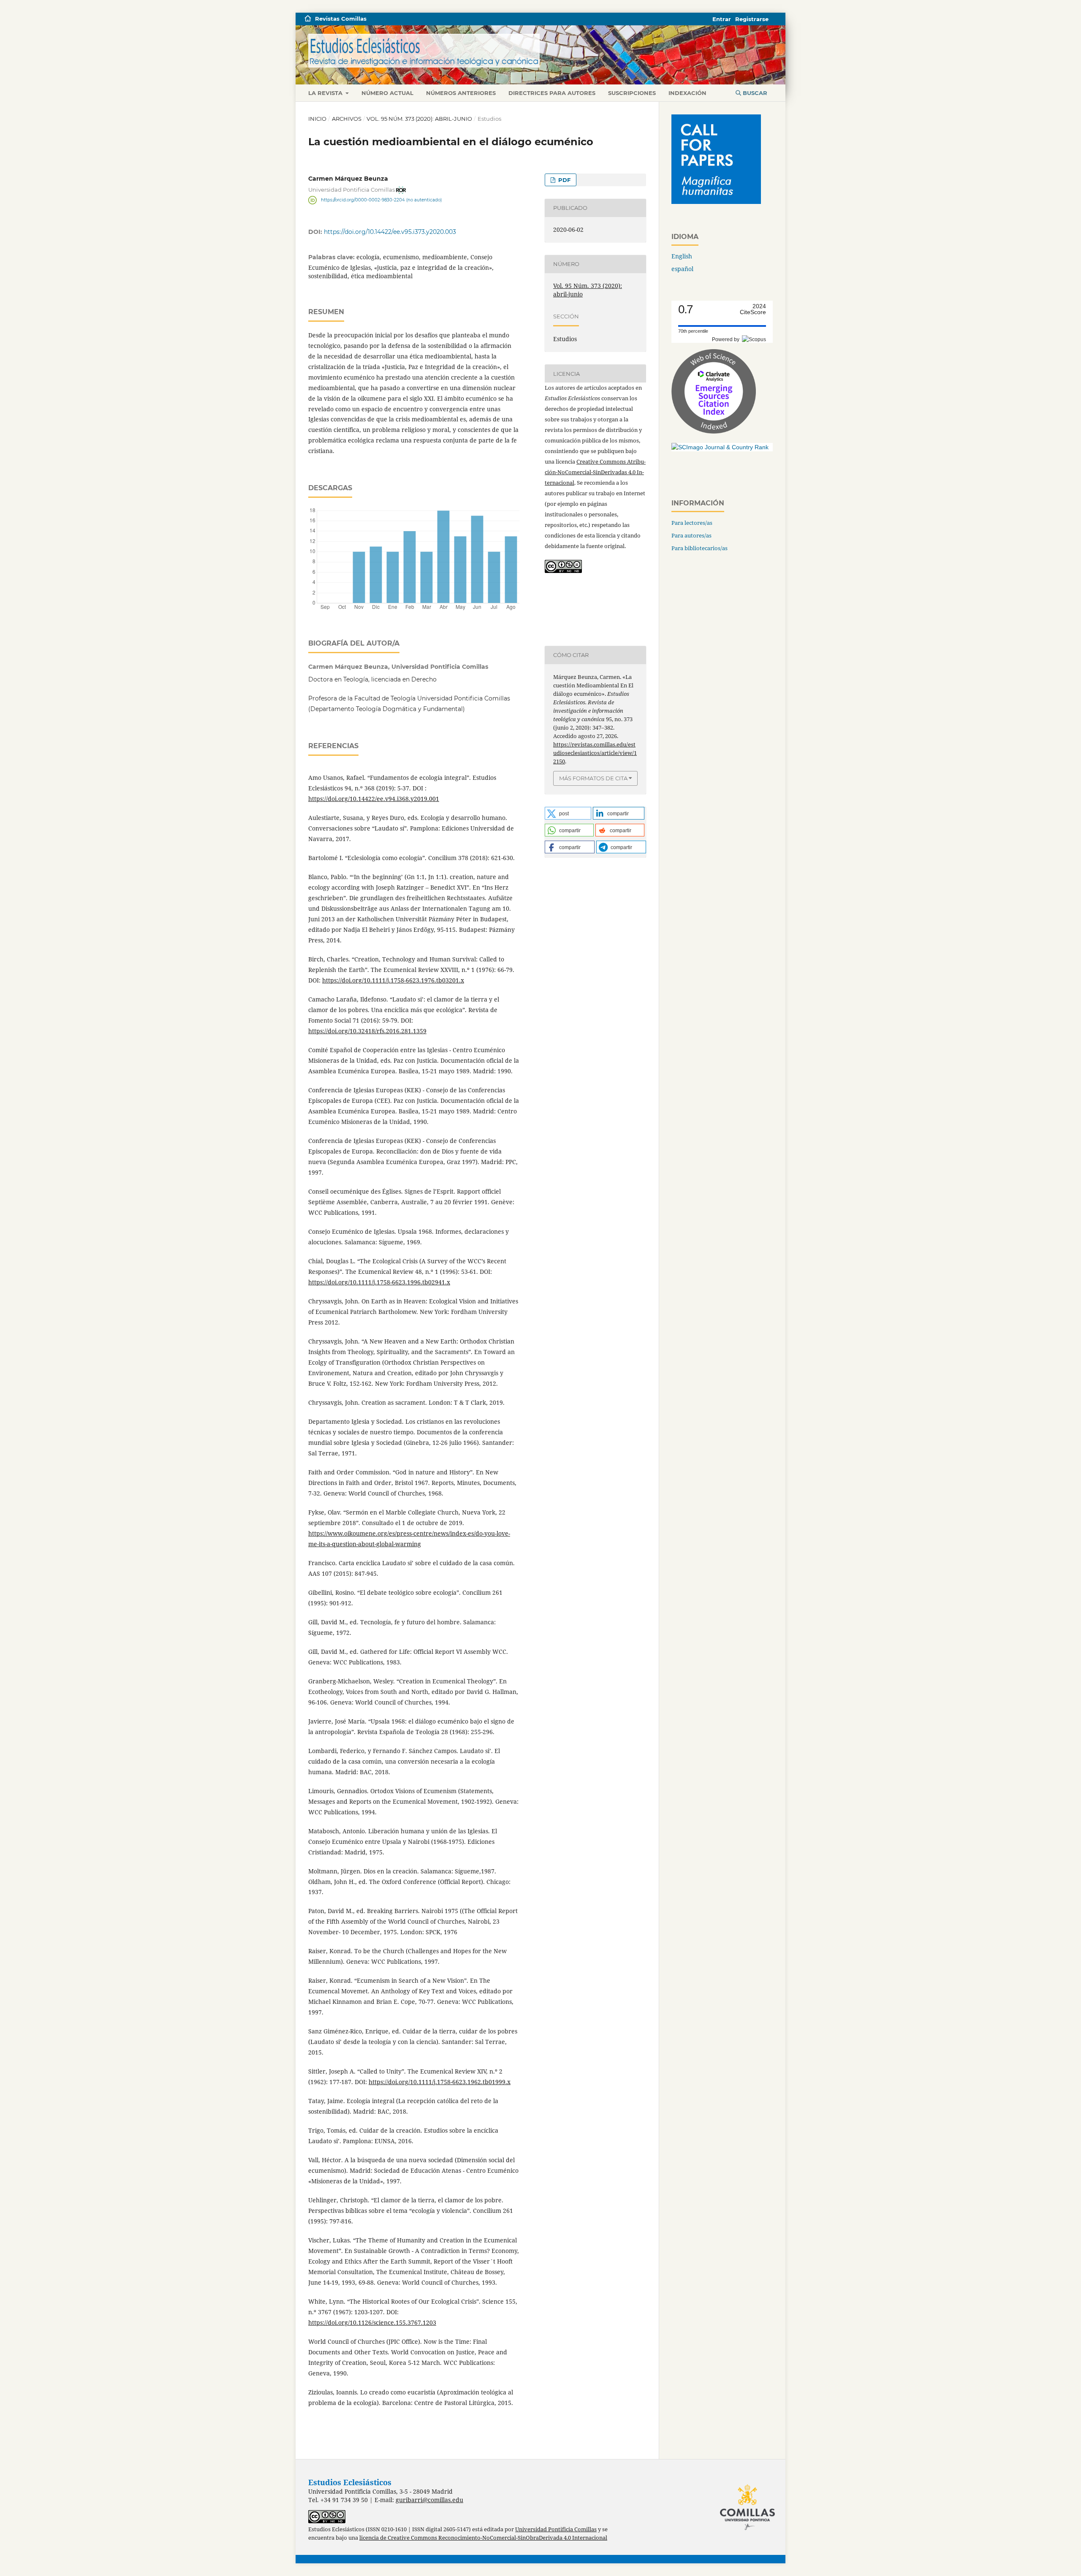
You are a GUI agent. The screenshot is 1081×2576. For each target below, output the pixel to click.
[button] (568, 813)
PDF (564, 180)
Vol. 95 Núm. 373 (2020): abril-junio (419, 119)
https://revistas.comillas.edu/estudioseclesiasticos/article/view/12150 (595, 753)
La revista (326, 93)
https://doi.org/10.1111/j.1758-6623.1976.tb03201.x (393, 980)
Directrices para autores (552, 93)
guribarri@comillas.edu (429, 2500)
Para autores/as (691, 535)
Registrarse (752, 19)
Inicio (317, 119)
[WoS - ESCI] (714, 431)
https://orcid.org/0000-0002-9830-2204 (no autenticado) (381, 200)
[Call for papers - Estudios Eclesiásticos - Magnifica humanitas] (716, 202)
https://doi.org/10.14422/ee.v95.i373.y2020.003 (390, 232)
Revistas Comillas (341, 19)
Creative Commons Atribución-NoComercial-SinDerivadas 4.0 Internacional (595, 472)
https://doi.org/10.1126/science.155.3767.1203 (372, 2322)
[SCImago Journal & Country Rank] (720, 447)
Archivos (347, 119)
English (682, 256)
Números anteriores (461, 93)
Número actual (387, 93)
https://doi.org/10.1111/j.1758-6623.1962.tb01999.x (440, 2082)
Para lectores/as (692, 523)
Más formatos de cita (593, 778)
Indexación (687, 93)
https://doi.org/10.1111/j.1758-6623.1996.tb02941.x (379, 1282)
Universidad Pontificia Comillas (556, 2529)
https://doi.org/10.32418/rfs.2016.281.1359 (367, 1031)
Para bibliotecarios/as (699, 548)
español (682, 269)
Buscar (754, 93)
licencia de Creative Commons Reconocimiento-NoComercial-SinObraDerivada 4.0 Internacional (483, 2538)
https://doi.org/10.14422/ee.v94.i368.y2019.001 (374, 799)
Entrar (722, 19)
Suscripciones (632, 93)
